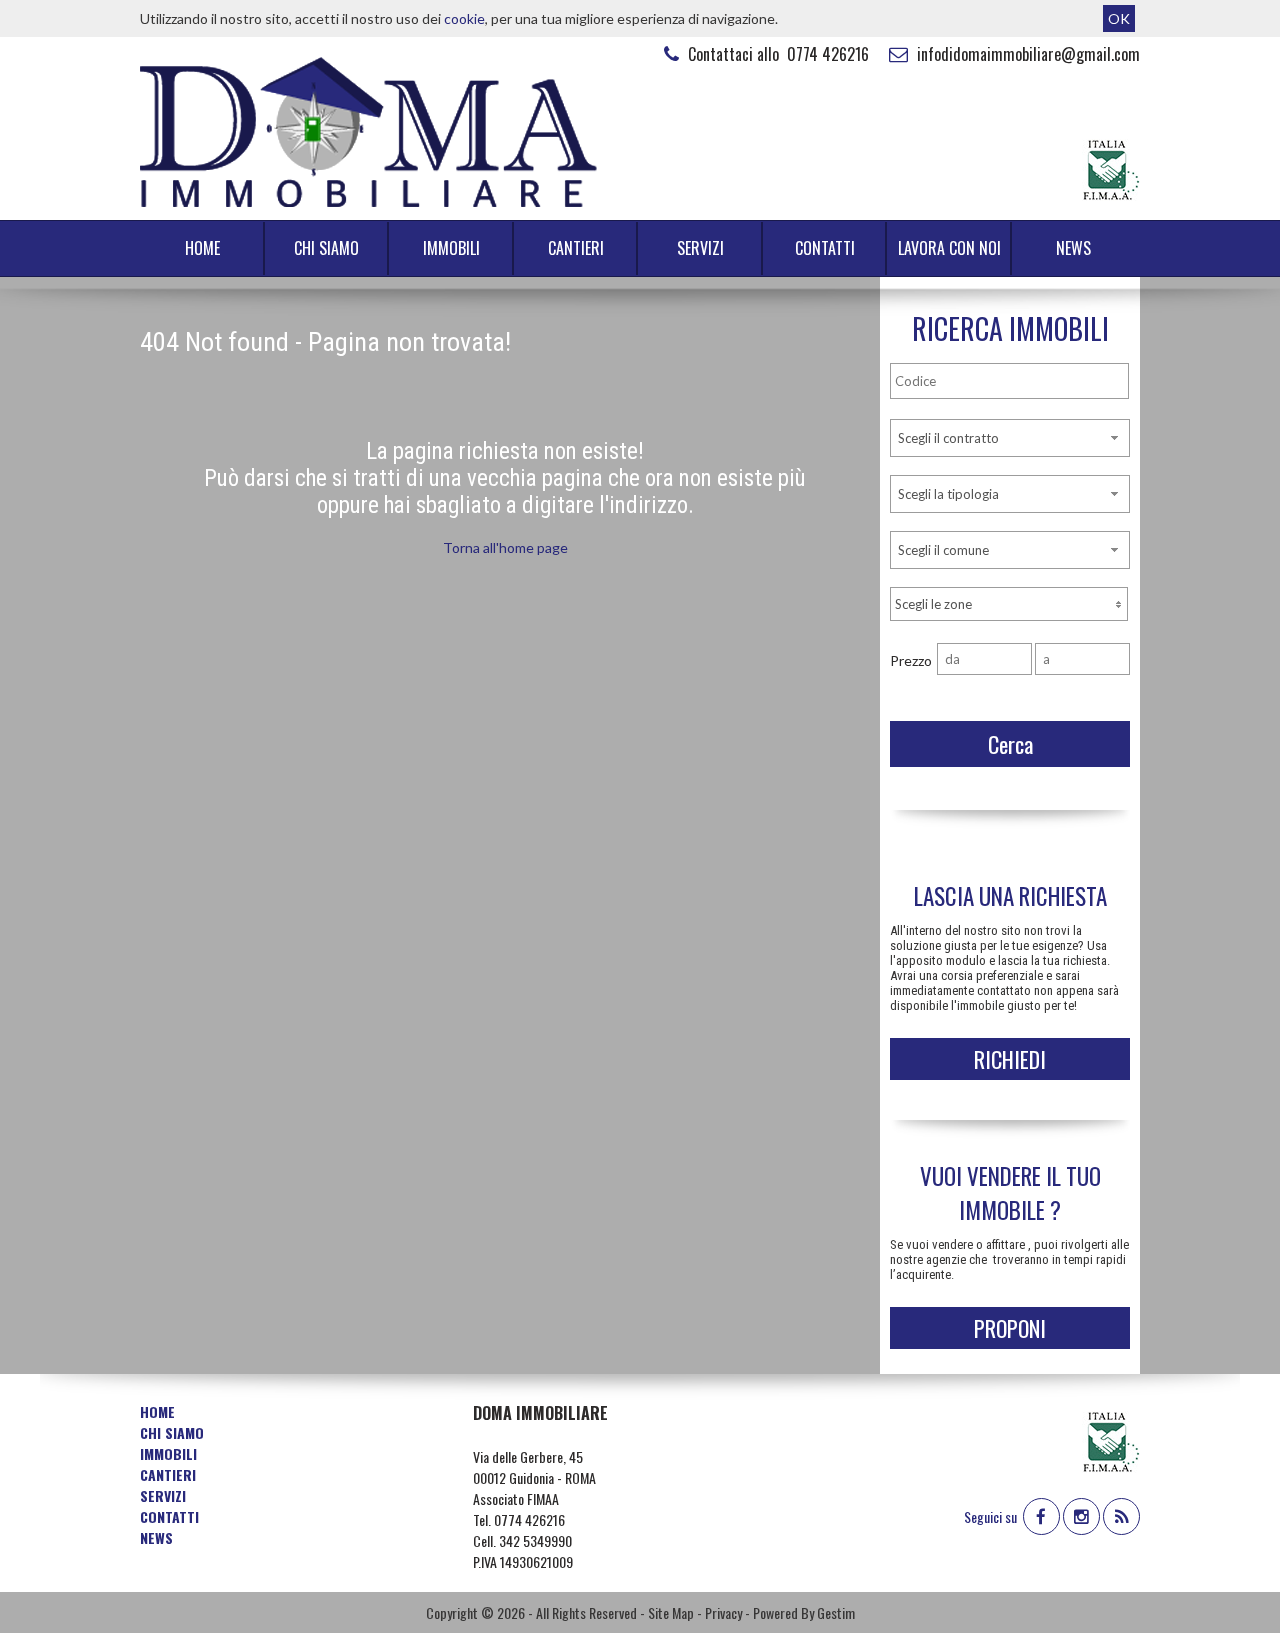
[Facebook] (1041, 1516)
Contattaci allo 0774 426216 (776, 54)
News (1073, 248)
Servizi (700, 248)
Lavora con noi (949, 248)
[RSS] (1121, 1516)
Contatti (825, 248)
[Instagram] (1081, 1516)
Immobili (451, 248)
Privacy (723, 1612)
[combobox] (1010, 438)
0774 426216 (529, 1519)
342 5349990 (535, 1540)
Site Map (671, 1612)
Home (202, 248)
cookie (464, 18)
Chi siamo (326, 248)
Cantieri (576, 248)
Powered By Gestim (804, 1612)
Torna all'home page (505, 547)
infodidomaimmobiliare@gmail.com (1026, 54)
